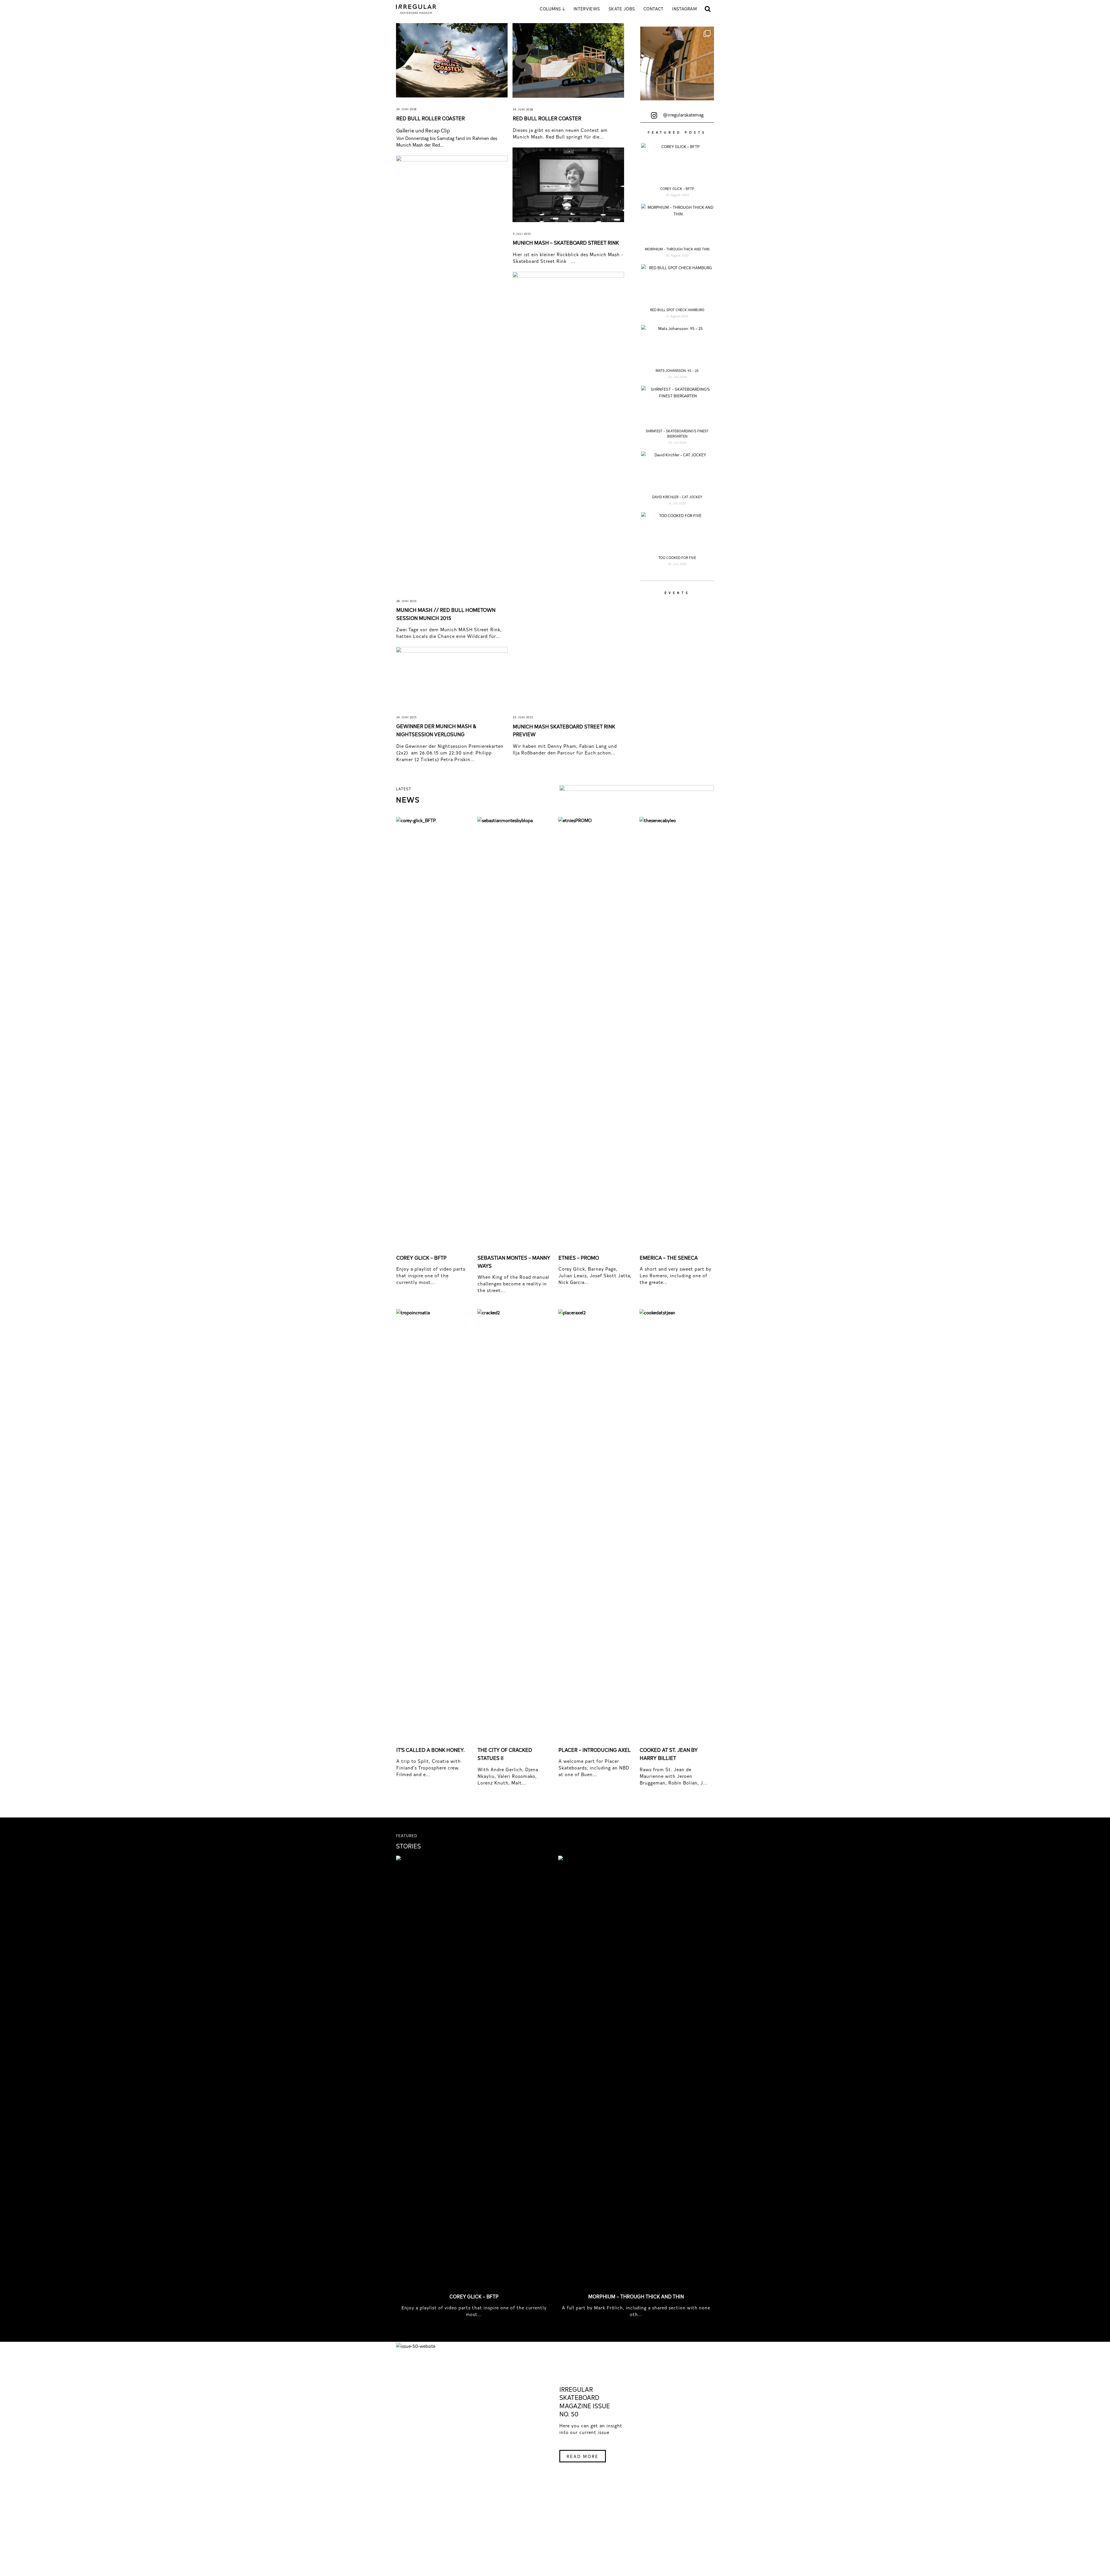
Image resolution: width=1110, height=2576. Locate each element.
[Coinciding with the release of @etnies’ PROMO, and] (677, 63)
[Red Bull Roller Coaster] (568, 60)
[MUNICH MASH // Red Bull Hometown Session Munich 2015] (452, 372)
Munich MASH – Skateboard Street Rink (566, 242)
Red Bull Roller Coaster (547, 118)
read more (583, 2456)
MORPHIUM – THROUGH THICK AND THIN (677, 249)
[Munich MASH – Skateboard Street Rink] (568, 185)
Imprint (528, 2529)
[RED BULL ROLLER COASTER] (452, 60)
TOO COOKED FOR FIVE (677, 558)
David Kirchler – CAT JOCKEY (677, 497)
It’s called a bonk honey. (431, 1750)
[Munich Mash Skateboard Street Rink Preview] (568, 489)
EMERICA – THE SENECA (669, 1257)
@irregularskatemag (683, 115)
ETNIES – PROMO (579, 1257)
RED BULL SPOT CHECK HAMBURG (677, 310)
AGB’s (584, 2529)
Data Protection (556, 2529)
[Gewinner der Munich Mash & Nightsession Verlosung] (452, 676)
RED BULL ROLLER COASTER (431, 118)
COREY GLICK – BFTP (677, 189)
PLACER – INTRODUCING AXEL (595, 1750)
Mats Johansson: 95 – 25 (677, 370)
